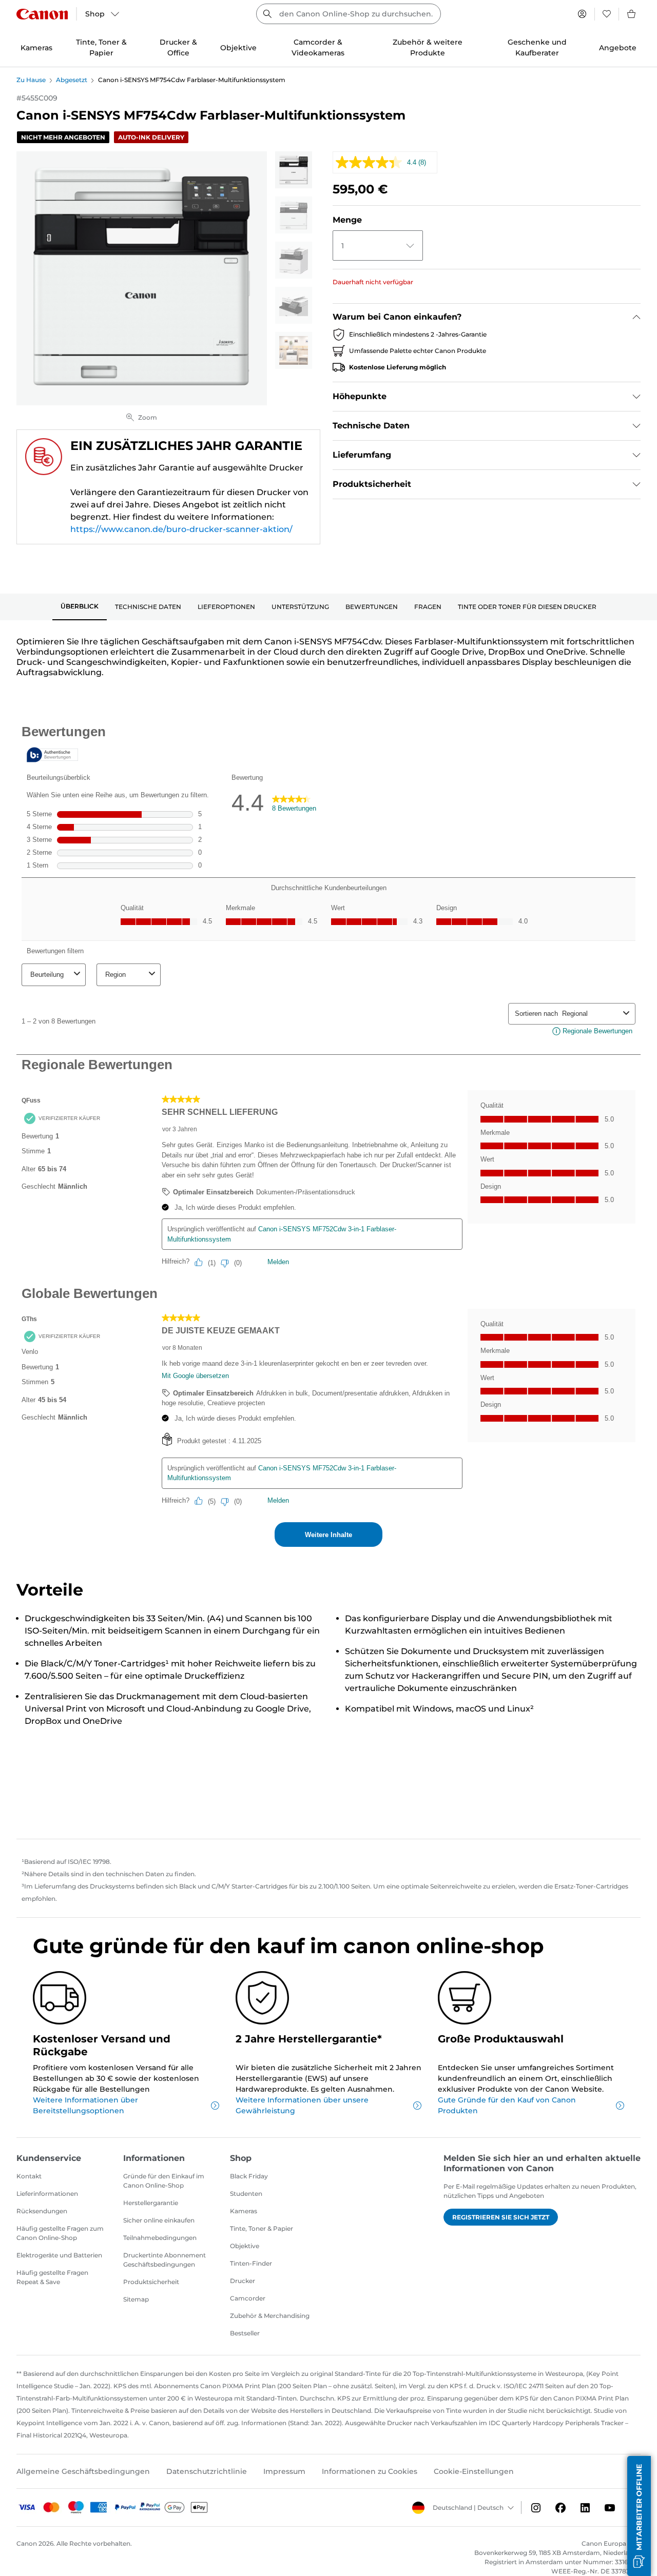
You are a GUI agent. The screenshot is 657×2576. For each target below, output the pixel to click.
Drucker (243, 2281)
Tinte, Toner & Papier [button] (101, 47)
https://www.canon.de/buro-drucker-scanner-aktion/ (181, 529)
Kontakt (29, 2176)
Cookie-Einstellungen (474, 2471)
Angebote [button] (618, 48)
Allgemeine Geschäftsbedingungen (83, 2471)
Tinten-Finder (251, 2263)
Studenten (246, 2194)
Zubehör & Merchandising (270, 2316)
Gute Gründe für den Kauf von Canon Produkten (507, 2105)
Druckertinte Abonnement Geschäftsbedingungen (165, 2260)
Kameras (244, 2211)
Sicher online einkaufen (159, 2220)
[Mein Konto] (582, 14)
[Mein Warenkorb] (632, 14)
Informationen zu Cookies (370, 2471)
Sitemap (136, 2299)
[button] (639, 2516)
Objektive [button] (238, 48)
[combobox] (349, 14)
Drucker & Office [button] (178, 47)
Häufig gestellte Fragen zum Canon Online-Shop (60, 2233)
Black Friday (249, 2176)
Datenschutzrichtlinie (207, 2471)
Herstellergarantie (151, 2203)
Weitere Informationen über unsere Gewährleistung (302, 2105)
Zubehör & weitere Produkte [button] (428, 47)
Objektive (245, 2246)
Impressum (284, 2471)
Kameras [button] (36, 48)
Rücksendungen (42, 2211)
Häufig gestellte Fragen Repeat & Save (52, 2277)
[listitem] (294, 170)
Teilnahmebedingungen (160, 2238)
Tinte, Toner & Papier (262, 2228)
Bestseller (245, 2333)
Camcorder (248, 2298)
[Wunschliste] (607, 14)
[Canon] (42, 14)
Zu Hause (31, 80)
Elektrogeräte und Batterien (59, 2255)
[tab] (80, 607)
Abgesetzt (72, 80)
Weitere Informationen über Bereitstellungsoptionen (85, 2105)
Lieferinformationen (47, 2194)
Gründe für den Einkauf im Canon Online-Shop (164, 2181)
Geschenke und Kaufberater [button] (537, 47)
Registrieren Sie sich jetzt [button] (501, 2217)
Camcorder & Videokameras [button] (318, 47)
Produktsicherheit (151, 2282)
